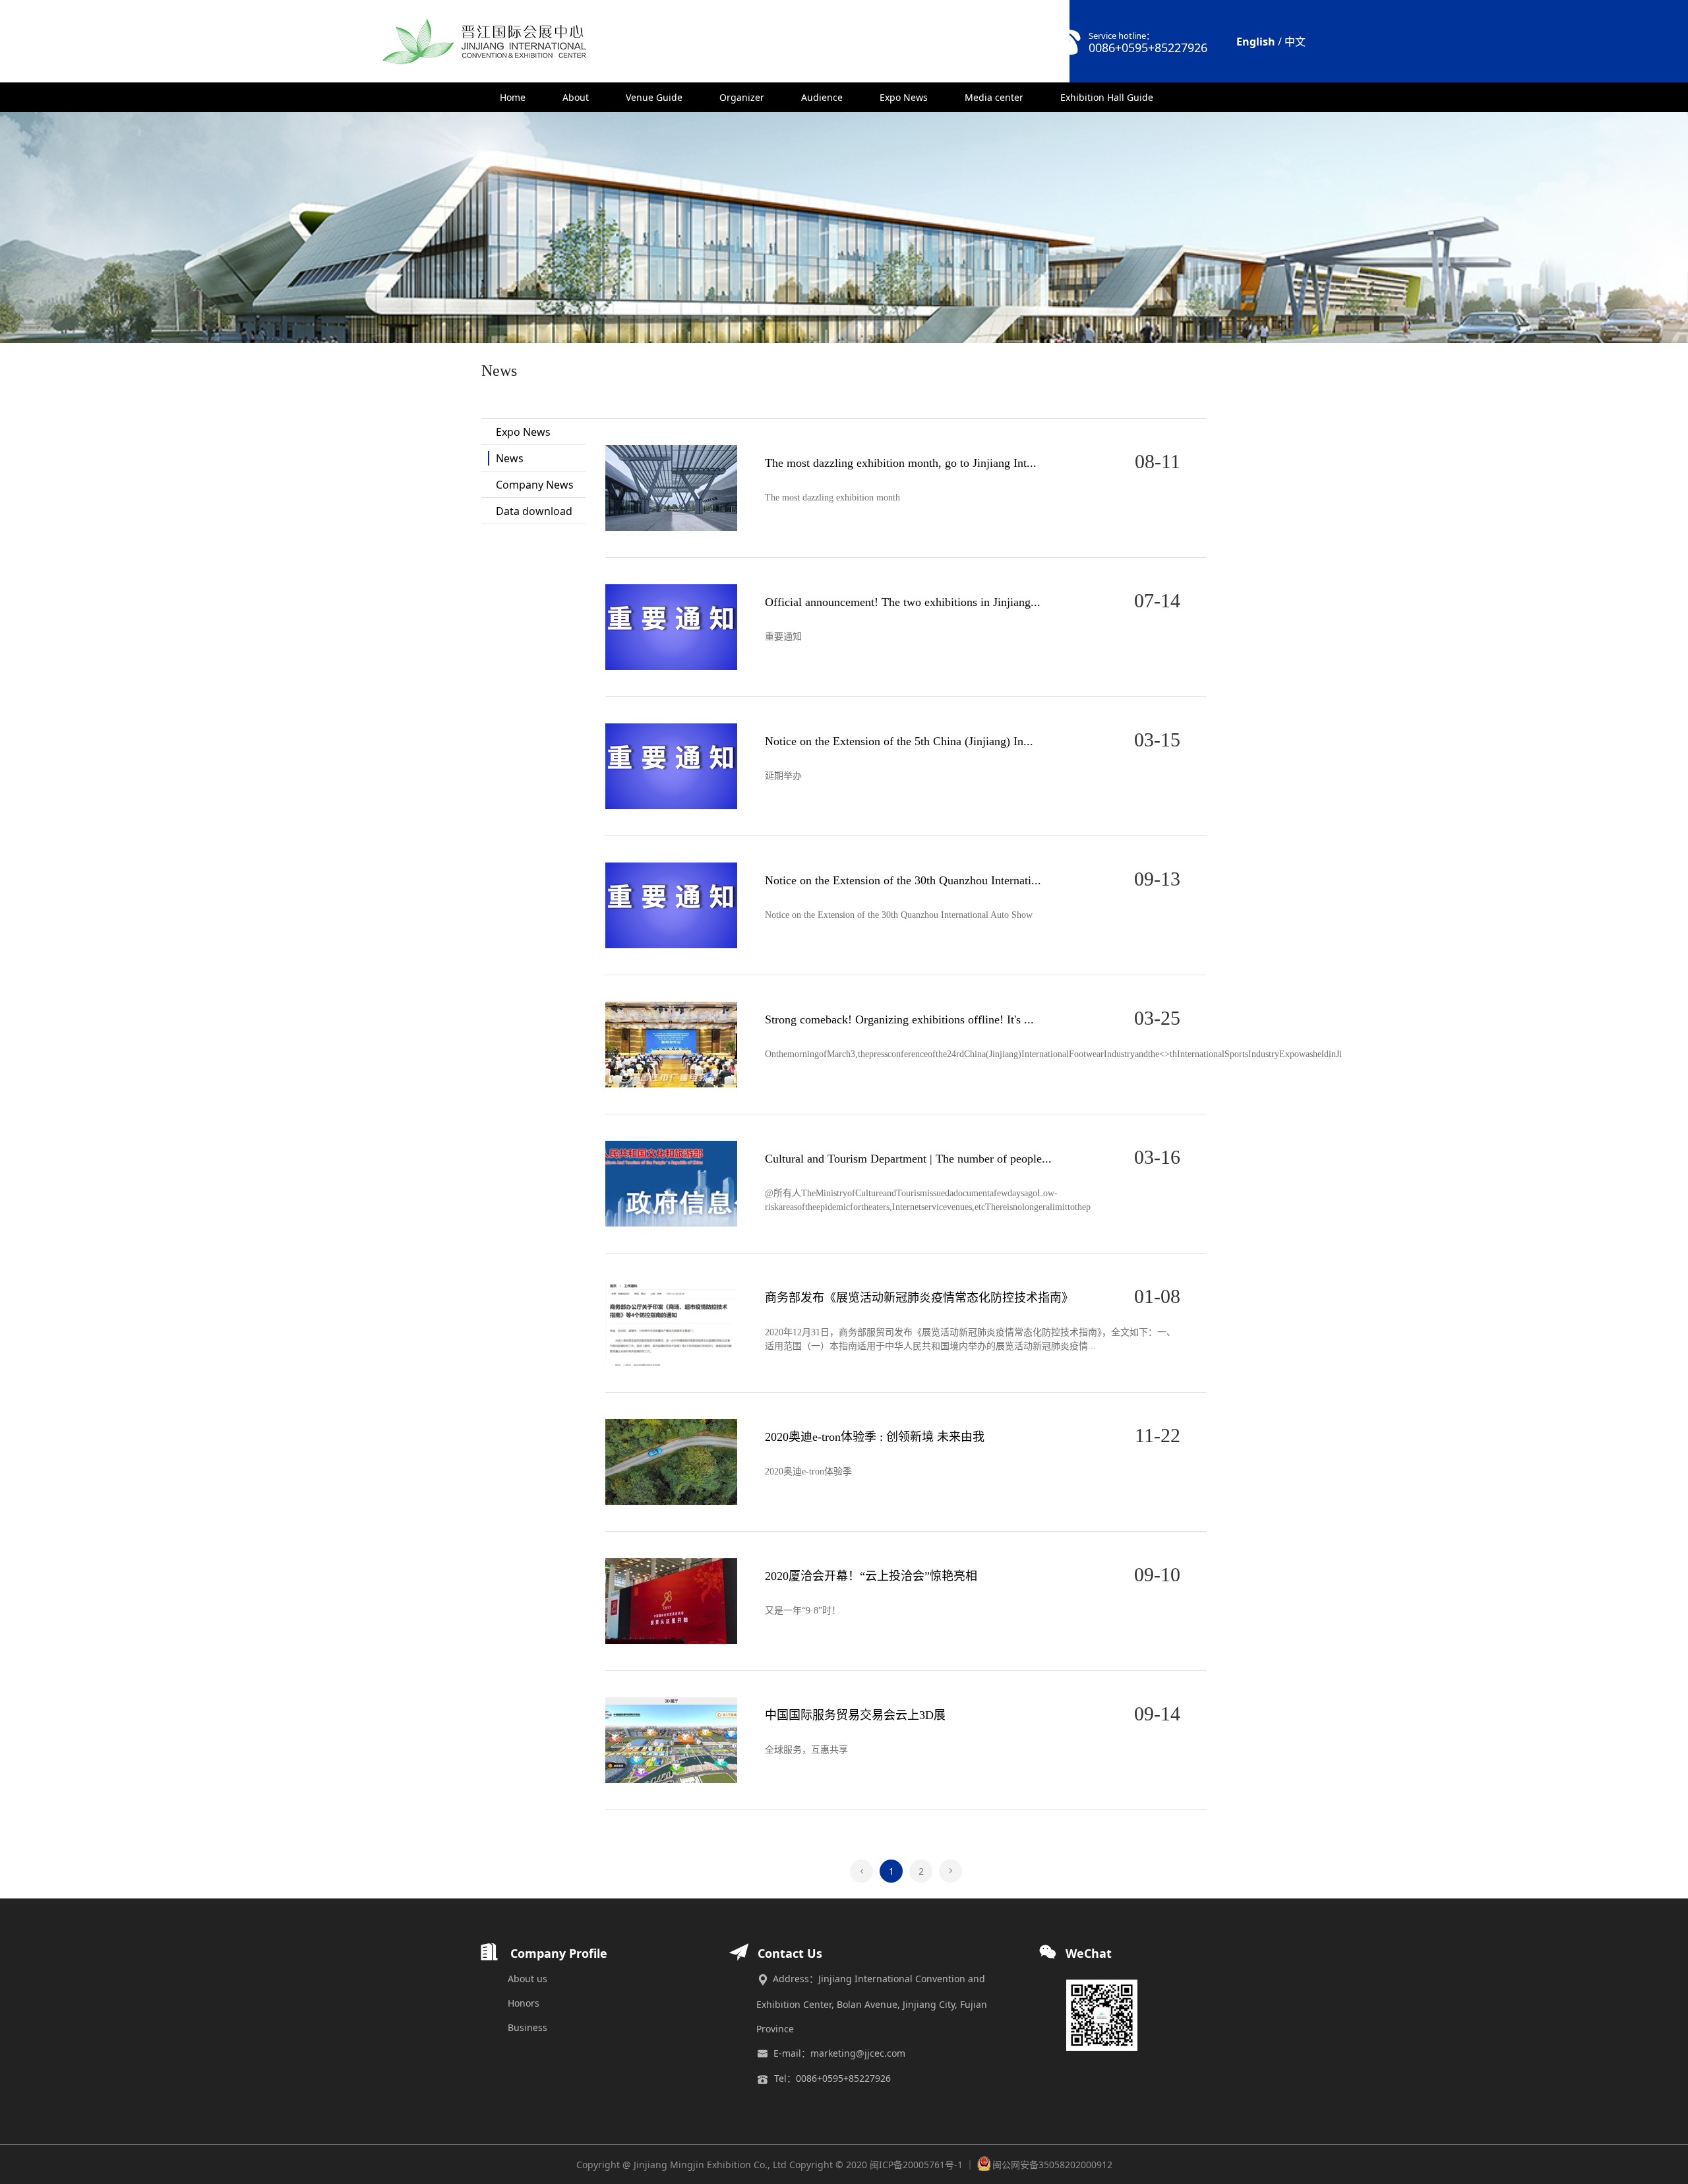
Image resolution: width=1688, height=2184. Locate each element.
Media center (994, 97)
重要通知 (783, 637)
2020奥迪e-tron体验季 (808, 1471)
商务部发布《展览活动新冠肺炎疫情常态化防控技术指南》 (919, 1298)
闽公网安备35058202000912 (1052, 2165)
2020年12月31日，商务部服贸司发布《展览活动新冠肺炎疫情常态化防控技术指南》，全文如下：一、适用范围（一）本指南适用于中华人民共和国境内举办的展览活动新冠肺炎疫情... (970, 1339)
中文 (1295, 42)
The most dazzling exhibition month (832, 498)
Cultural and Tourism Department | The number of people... (908, 1159)
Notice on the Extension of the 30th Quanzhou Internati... (903, 880)
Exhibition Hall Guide (1107, 97)
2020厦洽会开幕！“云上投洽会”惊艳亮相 (871, 1576)
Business (527, 2027)
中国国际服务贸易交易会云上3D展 (855, 1715)
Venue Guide (654, 97)
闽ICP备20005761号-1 (916, 2165)
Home (513, 97)
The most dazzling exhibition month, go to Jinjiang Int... (901, 463)
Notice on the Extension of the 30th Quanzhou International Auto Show (899, 915)
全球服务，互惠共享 (806, 1750)
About (576, 97)
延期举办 (783, 776)
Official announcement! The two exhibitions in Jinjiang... (903, 602)
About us (527, 1979)
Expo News (904, 97)
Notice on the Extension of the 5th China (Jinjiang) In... (899, 741)
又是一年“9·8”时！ (803, 1611)
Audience (822, 97)
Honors (524, 2003)
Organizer (742, 97)
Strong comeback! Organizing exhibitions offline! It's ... (899, 1019)
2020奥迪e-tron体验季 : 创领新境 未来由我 (875, 1437)
